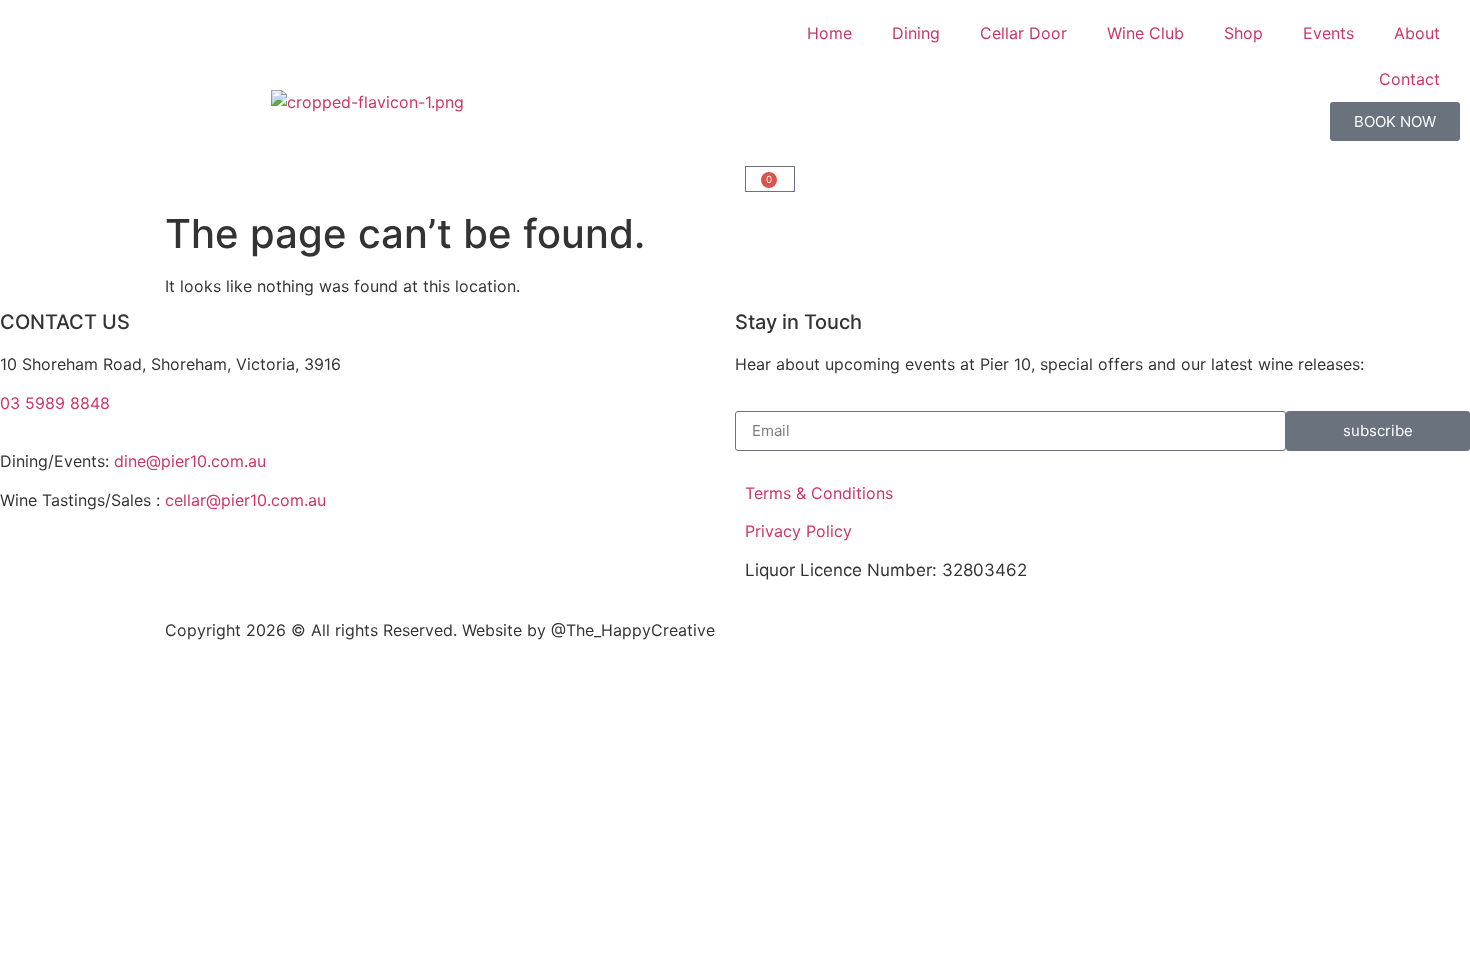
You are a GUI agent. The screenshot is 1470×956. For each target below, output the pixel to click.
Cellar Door (1023, 33)
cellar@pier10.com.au (245, 500)
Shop (1243, 33)
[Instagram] (403, 581)
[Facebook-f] (35, 581)
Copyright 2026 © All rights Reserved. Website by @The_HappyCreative (440, 630)
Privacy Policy (798, 531)
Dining (916, 33)
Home (829, 33)
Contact (1409, 79)
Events (1328, 33)
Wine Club (1145, 33)
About (1417, 33)
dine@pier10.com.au (190, 461)
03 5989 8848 (55, 403)
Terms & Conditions (819, 493)
